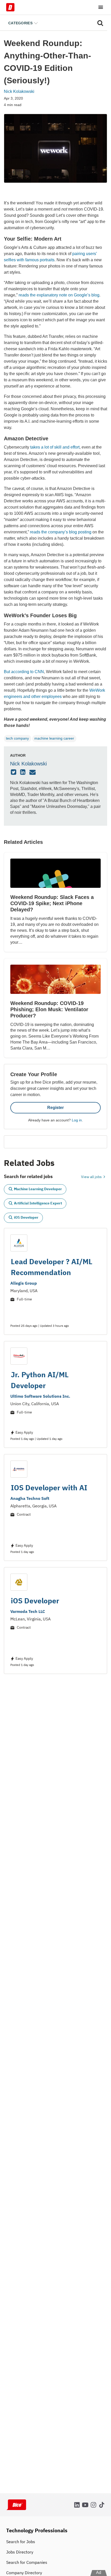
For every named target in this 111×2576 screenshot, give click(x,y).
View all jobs (92, 1177)
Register (55, 1108)
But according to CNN (24, 672)
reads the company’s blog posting (61, 532)
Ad (99, 2573)
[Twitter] (14, 772)
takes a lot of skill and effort (55, 447)
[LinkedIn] (23, 772)
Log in (77, 1120)
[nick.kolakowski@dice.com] (33, 772)
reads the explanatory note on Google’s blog (59, 295)
